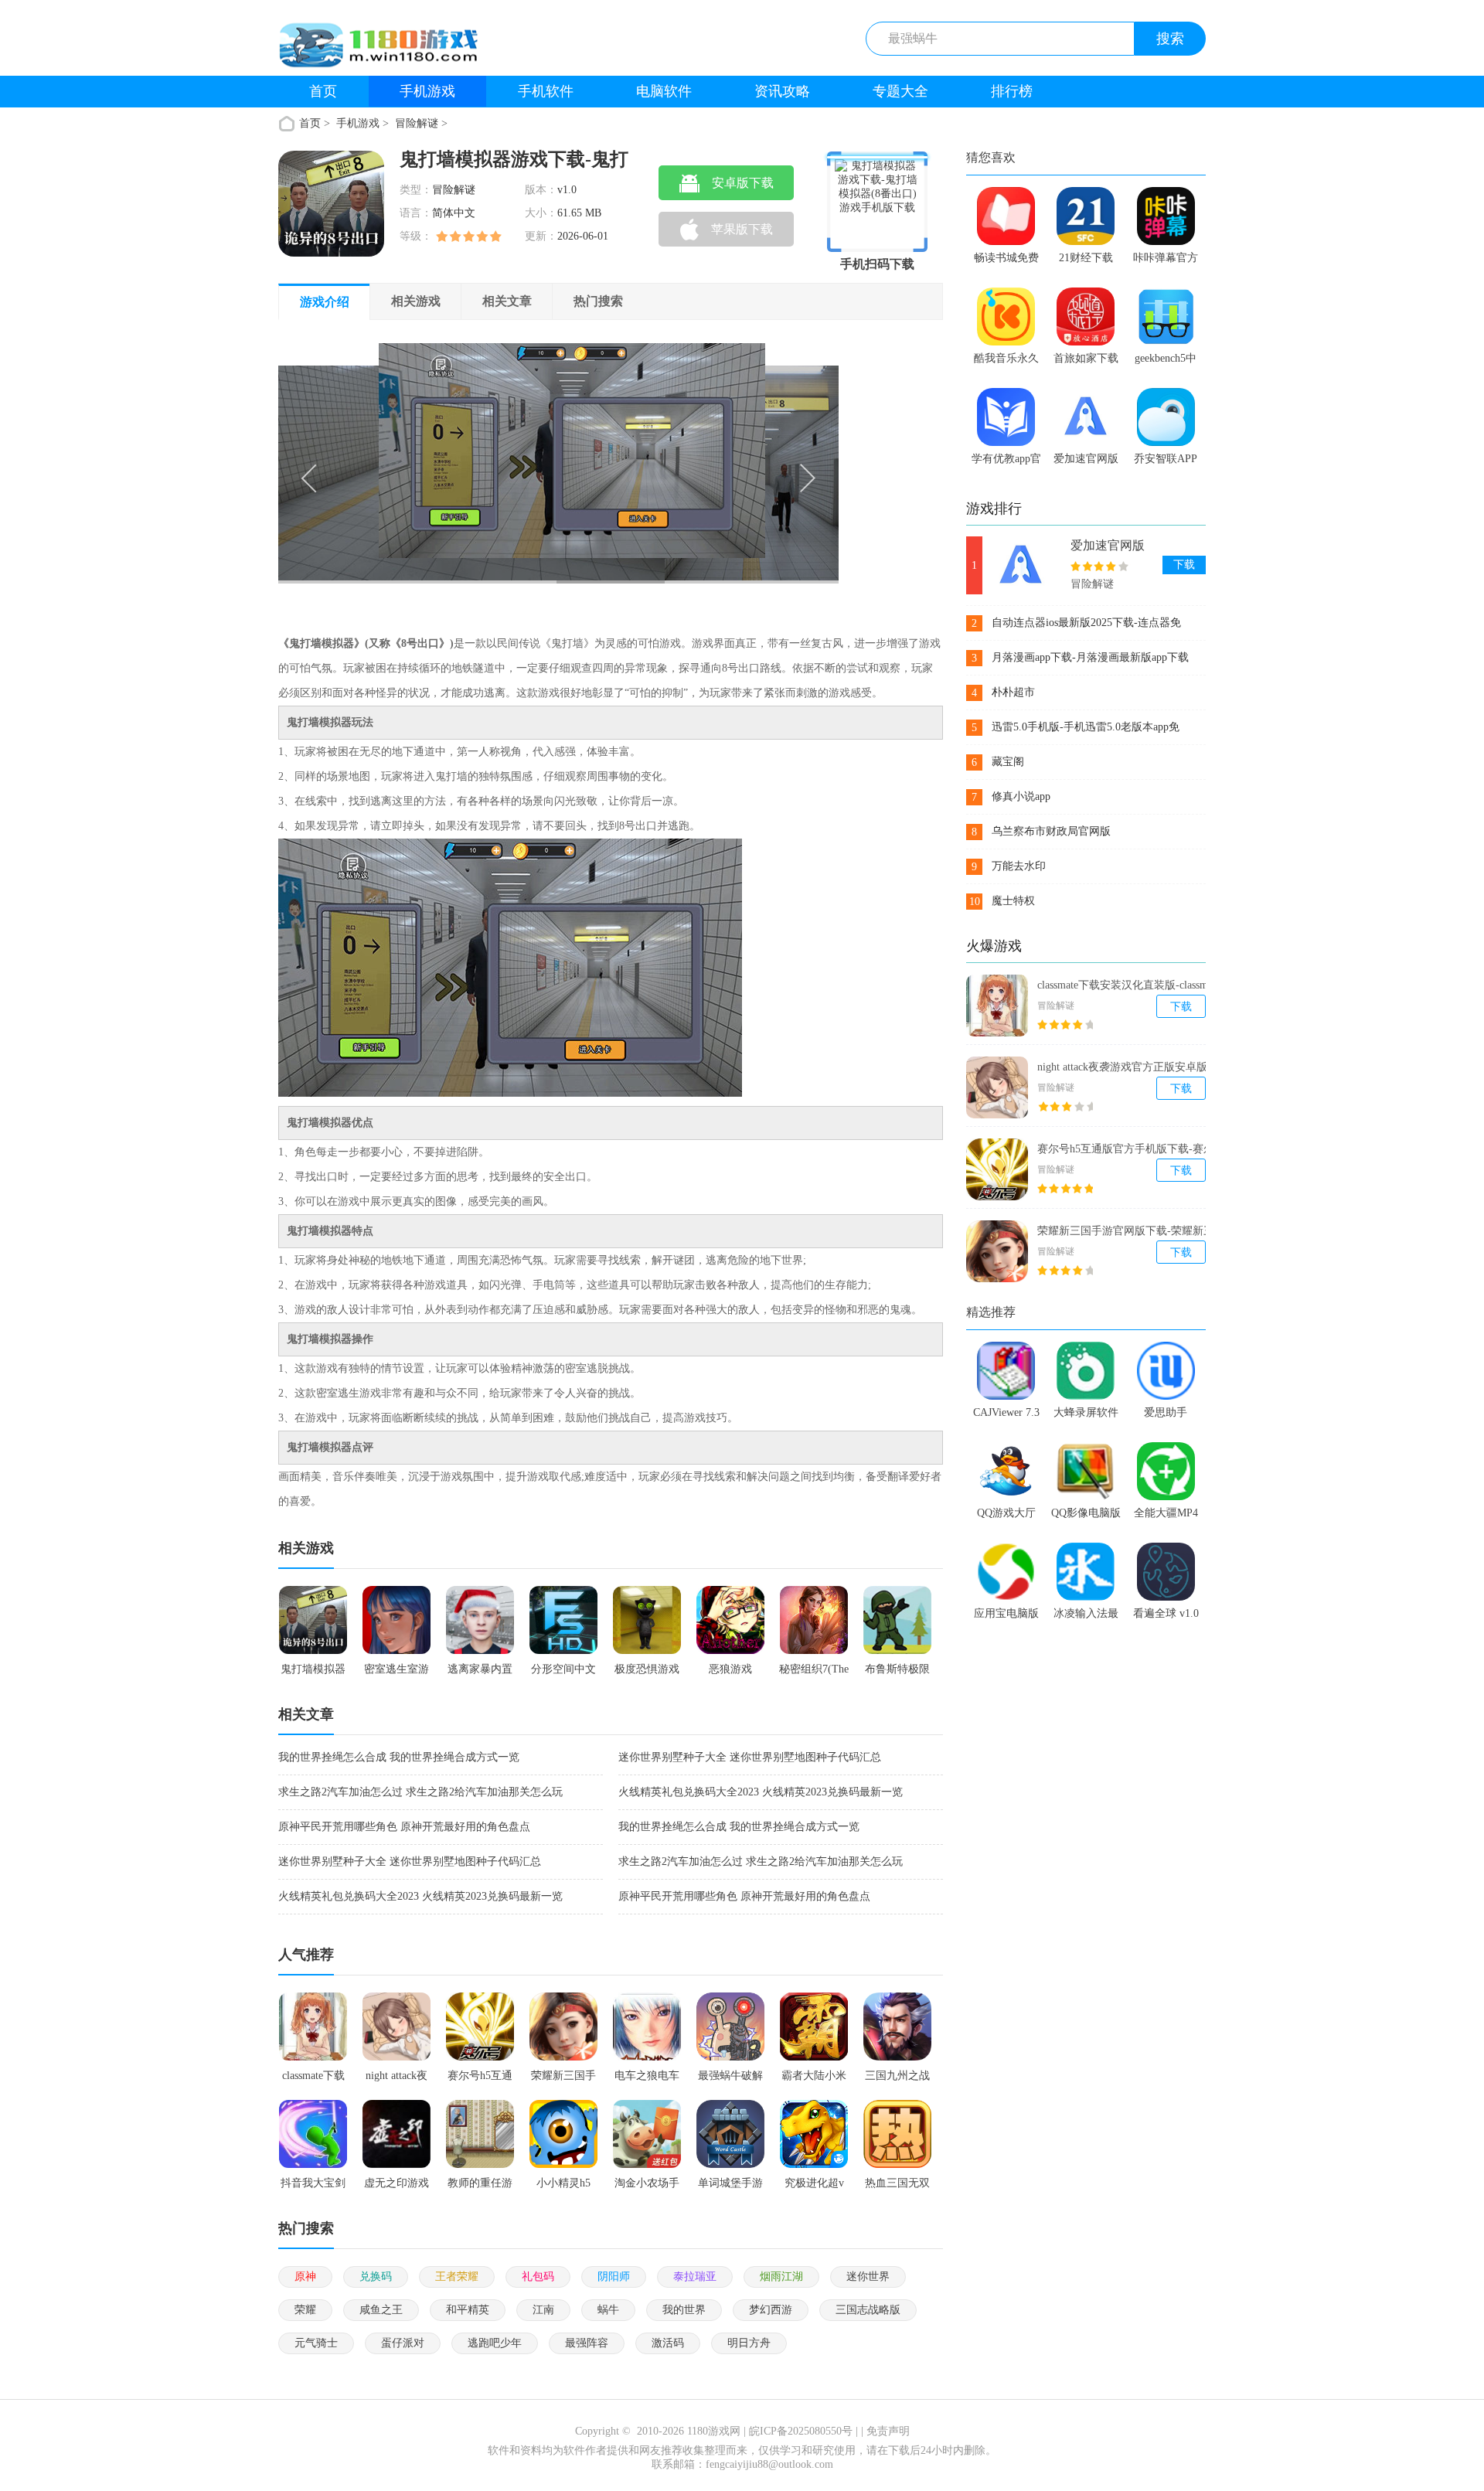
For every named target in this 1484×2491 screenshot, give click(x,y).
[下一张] (699, 476)
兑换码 (376, 2277)
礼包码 (538, 2277)
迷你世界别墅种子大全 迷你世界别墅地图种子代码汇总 (750, 1757)
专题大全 (900, 91)
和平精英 (468, 2310)
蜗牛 (608, 2310)
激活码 (668, 2343)
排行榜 (1012, 91)
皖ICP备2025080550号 (801, 2431)
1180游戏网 (714, 2431)
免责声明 (888, 2431)
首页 (323, 91)
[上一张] (419, 476)
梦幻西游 (771, 2310)
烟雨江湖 (781, 2277)
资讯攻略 (782, 91)
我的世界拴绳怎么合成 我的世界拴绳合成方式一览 (399, 1757)
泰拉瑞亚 (695, 2277)
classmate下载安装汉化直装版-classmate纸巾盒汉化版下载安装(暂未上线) (1134, 985)
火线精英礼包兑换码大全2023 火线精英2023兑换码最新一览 (761, 1792)
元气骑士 (316, 2343)
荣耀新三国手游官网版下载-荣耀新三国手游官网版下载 (1131, 1231)
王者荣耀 (457, 2277)
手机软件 (546, 91)
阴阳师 (614, 2277)
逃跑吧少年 (495, 2343)
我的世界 (684, 2310)
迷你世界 (868, 2277)
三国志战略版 (868, 2310)
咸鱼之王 (381, 2310)
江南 (543, 2310)
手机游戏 (427, 91)
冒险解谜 (417, 123)
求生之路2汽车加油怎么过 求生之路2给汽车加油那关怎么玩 (420, 1792)
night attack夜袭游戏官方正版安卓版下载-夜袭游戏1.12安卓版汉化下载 (1135, 1067)
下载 (1184, 565)
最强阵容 (587, 2343)
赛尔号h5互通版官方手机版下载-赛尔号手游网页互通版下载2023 (1131, 1149)
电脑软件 (664, 91)
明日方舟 (749, 2343)
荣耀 (305, 2310)
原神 (305, 2277)
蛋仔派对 (403, 2343)
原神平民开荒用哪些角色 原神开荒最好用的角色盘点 (404, 1827)
